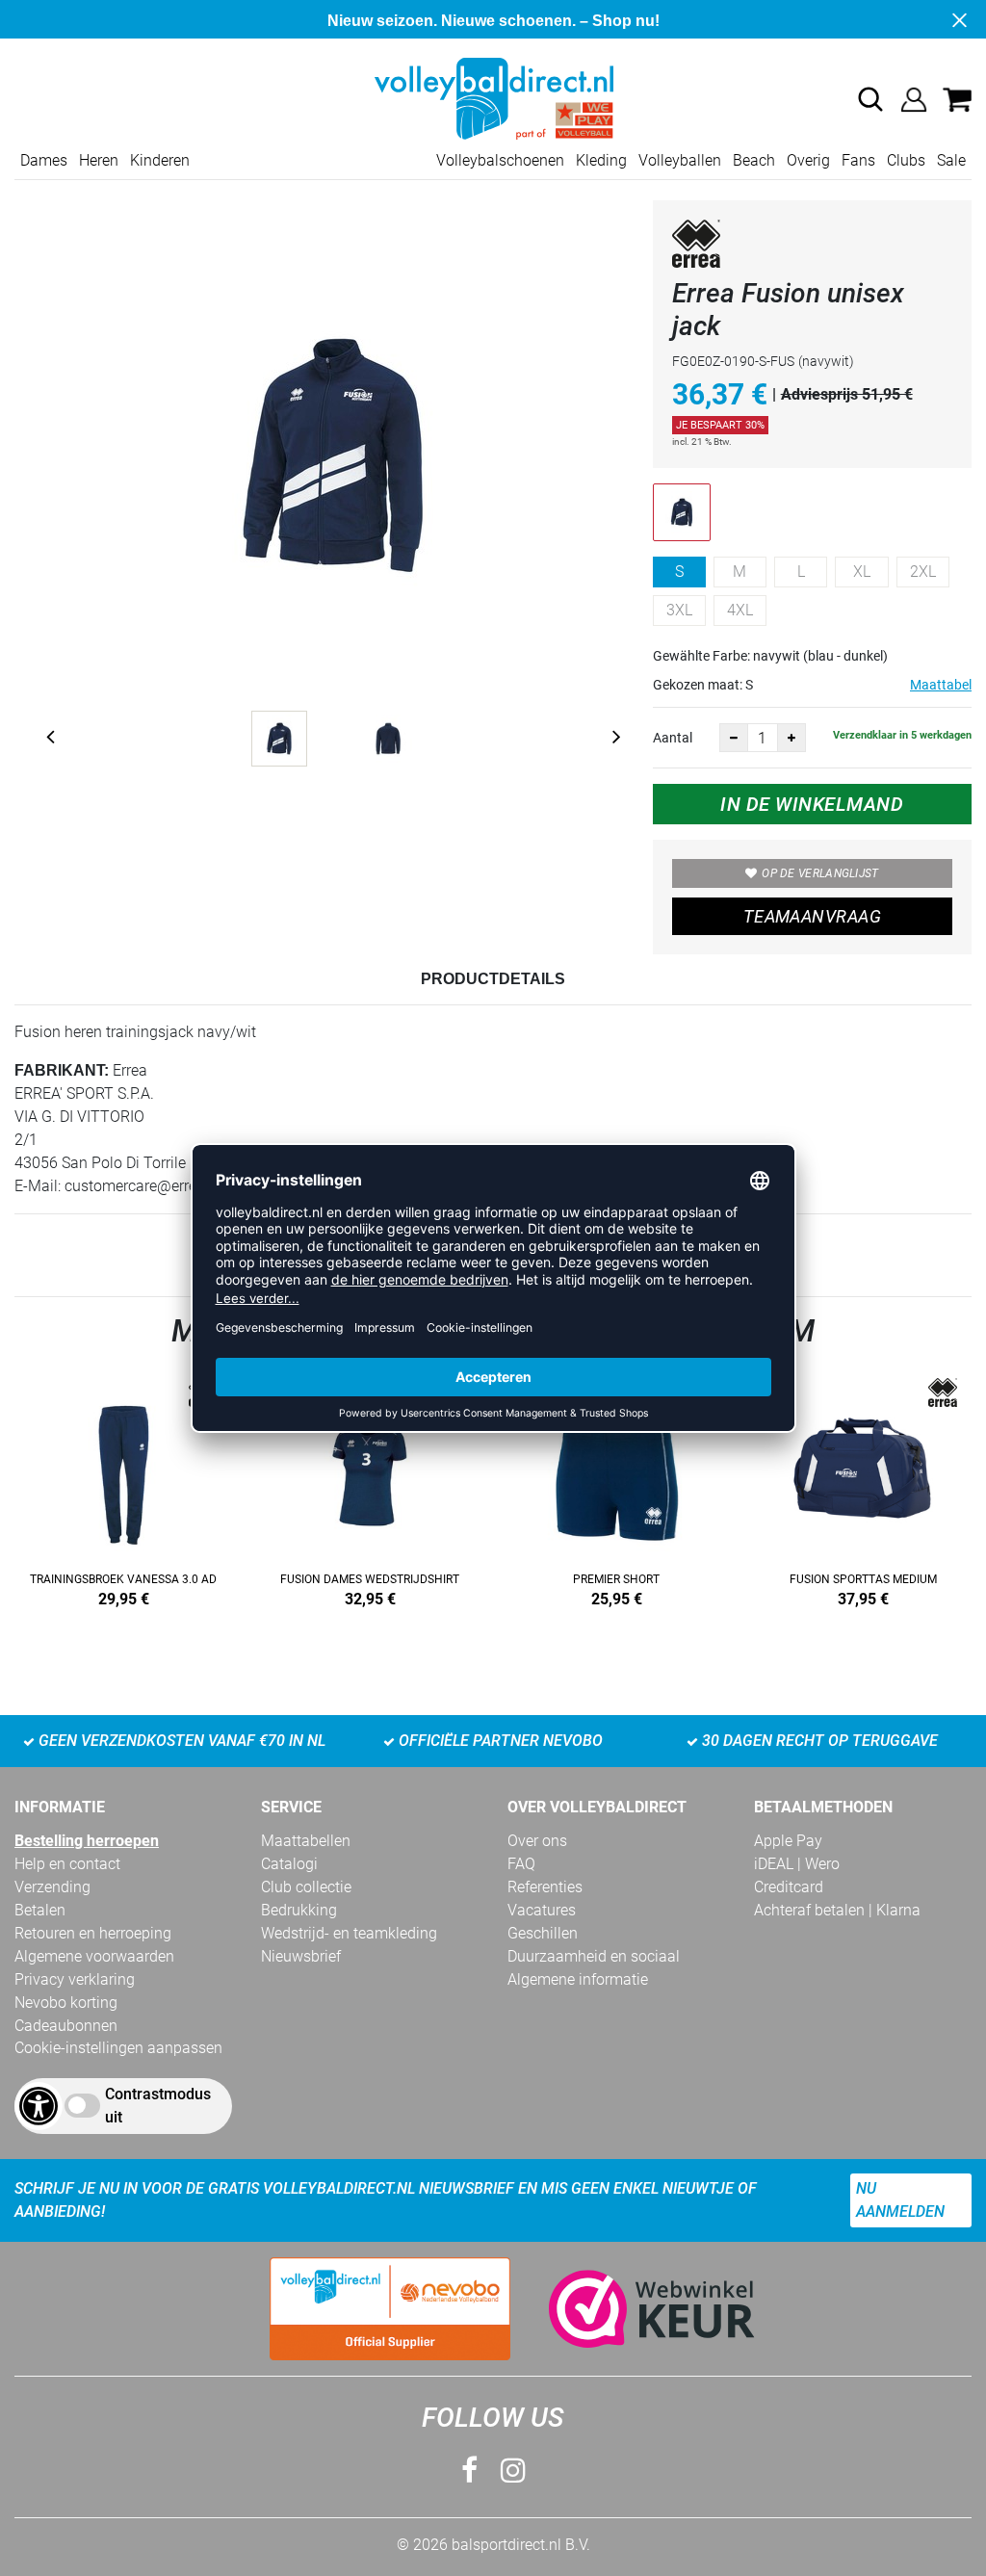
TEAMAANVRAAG (812, 916)
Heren (99, 160)
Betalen (40, 1910)
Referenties (545, 1887)
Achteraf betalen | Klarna (837, 1910)
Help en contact (67, 1864)
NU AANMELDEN (900, 2200)
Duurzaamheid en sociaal (594, 1956)
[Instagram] (513, 2471)
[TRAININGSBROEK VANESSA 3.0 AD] (123, 1489)
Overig (808, 160)
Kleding (601, 160)
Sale (951, 160)
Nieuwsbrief (301, 1956)
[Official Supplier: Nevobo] (390, 2309)
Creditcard (789, 1887)
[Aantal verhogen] (791, 738)
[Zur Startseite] (493, 98)
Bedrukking (299, 1910)
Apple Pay (788, 1841)
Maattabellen (306, 1841)
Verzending (52, 1887)
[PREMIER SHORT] (616, 1489)
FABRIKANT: (62, 1070)
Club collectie (306, 1887)
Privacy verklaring (75, 1979)
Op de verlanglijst (820, 873)
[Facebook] (469, 2471)
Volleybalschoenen (500, 160)
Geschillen (543, 1933)
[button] (870, 99)
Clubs (906, 160)
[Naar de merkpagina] (696, 247)
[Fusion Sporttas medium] (863, 1489)
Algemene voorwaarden (94, 1956)
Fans (858, 160)
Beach (754, 160)
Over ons (537, 1841)
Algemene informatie (578, 1979)
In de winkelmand (812, 804)
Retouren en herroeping (93, 1933)
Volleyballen (680, 160)
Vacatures (542, 1910)
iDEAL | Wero (797, 1864)
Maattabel (941, 685)
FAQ (521, 1864)
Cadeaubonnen (66, 2026)
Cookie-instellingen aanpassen (118, 2048)
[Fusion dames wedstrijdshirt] (370, 1489)
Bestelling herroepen (87, 1841)
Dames (44, 160)
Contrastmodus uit (158, 2106)
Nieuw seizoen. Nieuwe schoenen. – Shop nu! (493, 21)
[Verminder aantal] (734, 738)
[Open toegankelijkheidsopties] (39, 2106)
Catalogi (289, 1864)
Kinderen (160, 160)
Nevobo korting (66, 2003)
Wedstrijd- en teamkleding (349, 1933)
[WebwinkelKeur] (633, 2309)
